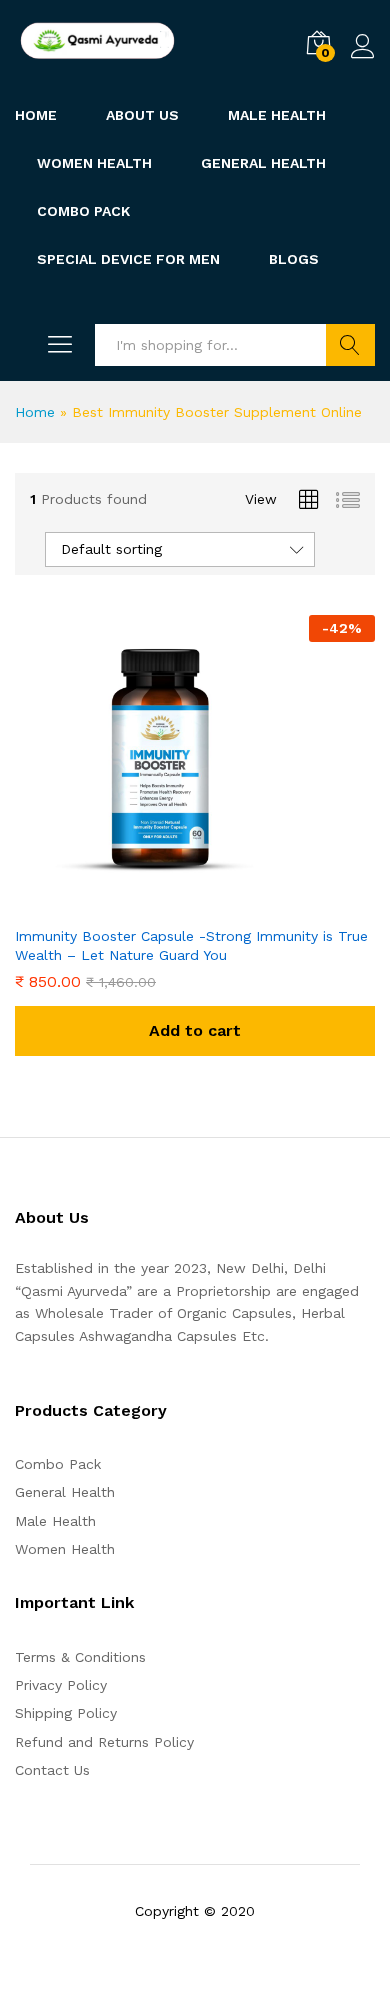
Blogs (294, 259)
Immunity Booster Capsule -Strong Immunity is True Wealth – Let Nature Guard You (191, 945)
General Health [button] (263, 163)
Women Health (94, 163)
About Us (142, 115)
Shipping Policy (66, 1713)
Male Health (55, 1521)
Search (350, 345)
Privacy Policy (61, 1685)
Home (36, 115)
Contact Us (52, 1770)
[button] (195, 1031)
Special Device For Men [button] (128, 259)
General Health (65, 1492)
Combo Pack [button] (83, 211)
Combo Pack (58, 1464)
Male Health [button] (277, 115)
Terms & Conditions (80, 1657)
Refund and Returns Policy (104, 1742)
